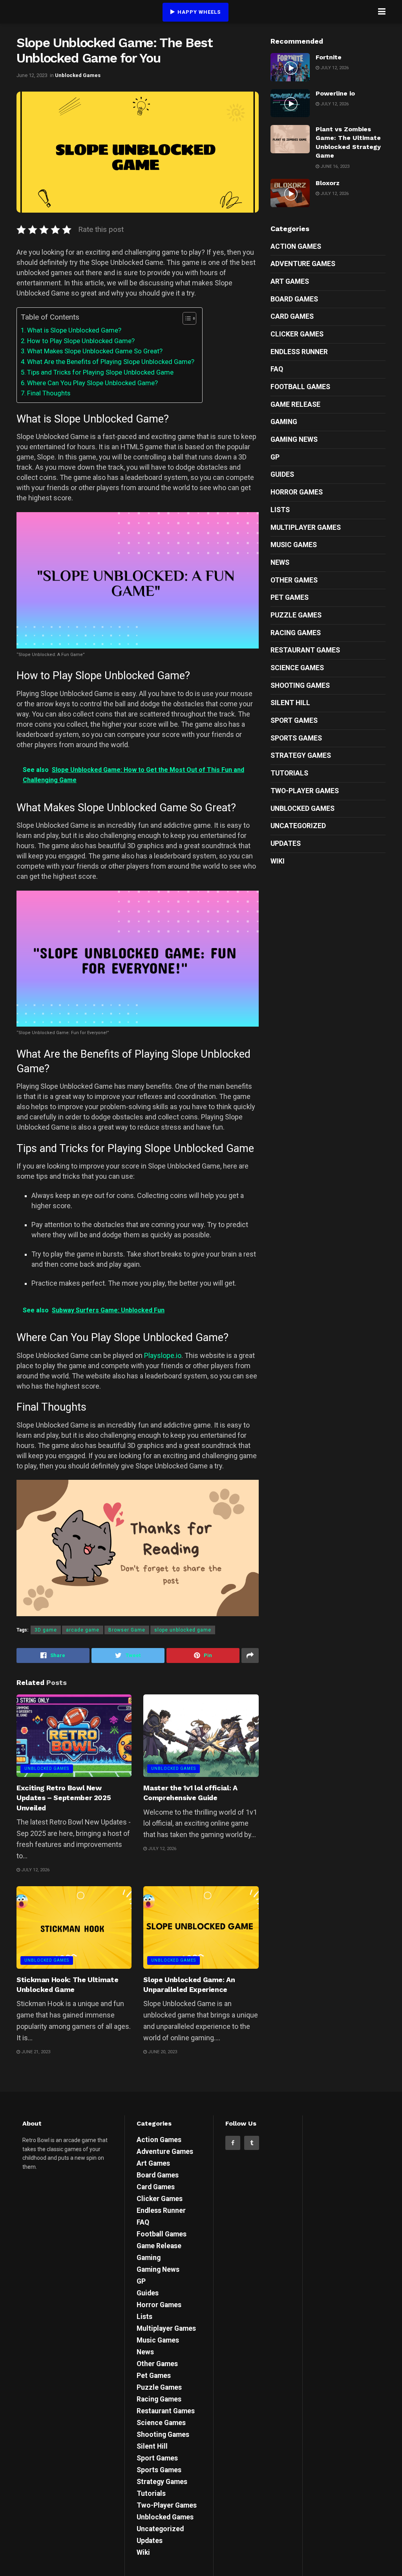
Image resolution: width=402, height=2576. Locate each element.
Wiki (278, 861)
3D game (46, 1630)
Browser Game (127, 1630)
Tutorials (289, 773)
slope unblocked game (183, 1630)
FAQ (277, 369)
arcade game (83, 1630)
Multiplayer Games (306, 527)
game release (295, 404)
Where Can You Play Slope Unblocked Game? (92, 383)
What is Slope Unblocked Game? (74, 330)
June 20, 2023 (162, 2052)
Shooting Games (300, 685)
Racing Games (296, 633)
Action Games (296, 246)
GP (275, 457)
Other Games (294, 580)
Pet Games (290, 597)
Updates (286, 843)
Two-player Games (305, 791)
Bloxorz (328, 183)
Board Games (294, 299)
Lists (280, 510)
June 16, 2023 (334, 166)
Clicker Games (297, 334)
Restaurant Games (305, 650)
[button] (185, 318)
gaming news (294, 439)
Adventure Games (303, 264)
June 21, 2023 (35, 2052)
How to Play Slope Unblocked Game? (81, 341)
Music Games (294, 545)
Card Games (292, 316)
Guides (282, 474)
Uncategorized (298, 826)
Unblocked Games (78, 75)
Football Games (300, 387)
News (280, 562)
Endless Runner (299, 352)
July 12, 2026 (35, 1870)
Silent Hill (290, 703)
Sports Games (296, 738)
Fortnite (329, 57)
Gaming (284, 422)
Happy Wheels (198, 12)
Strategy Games (301, 755)
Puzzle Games (296, 615)
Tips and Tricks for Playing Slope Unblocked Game (100, 372)
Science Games (297, 668)
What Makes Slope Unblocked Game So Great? (95, 351)
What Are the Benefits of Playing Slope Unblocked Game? (111, 362)
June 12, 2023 (32, 75)
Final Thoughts (49, 393)
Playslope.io (163, 1355)
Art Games (290, 281)
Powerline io (335, 93)
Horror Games (297, 492)
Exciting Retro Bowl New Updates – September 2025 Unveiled (64, 1798)
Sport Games (294, 720)
